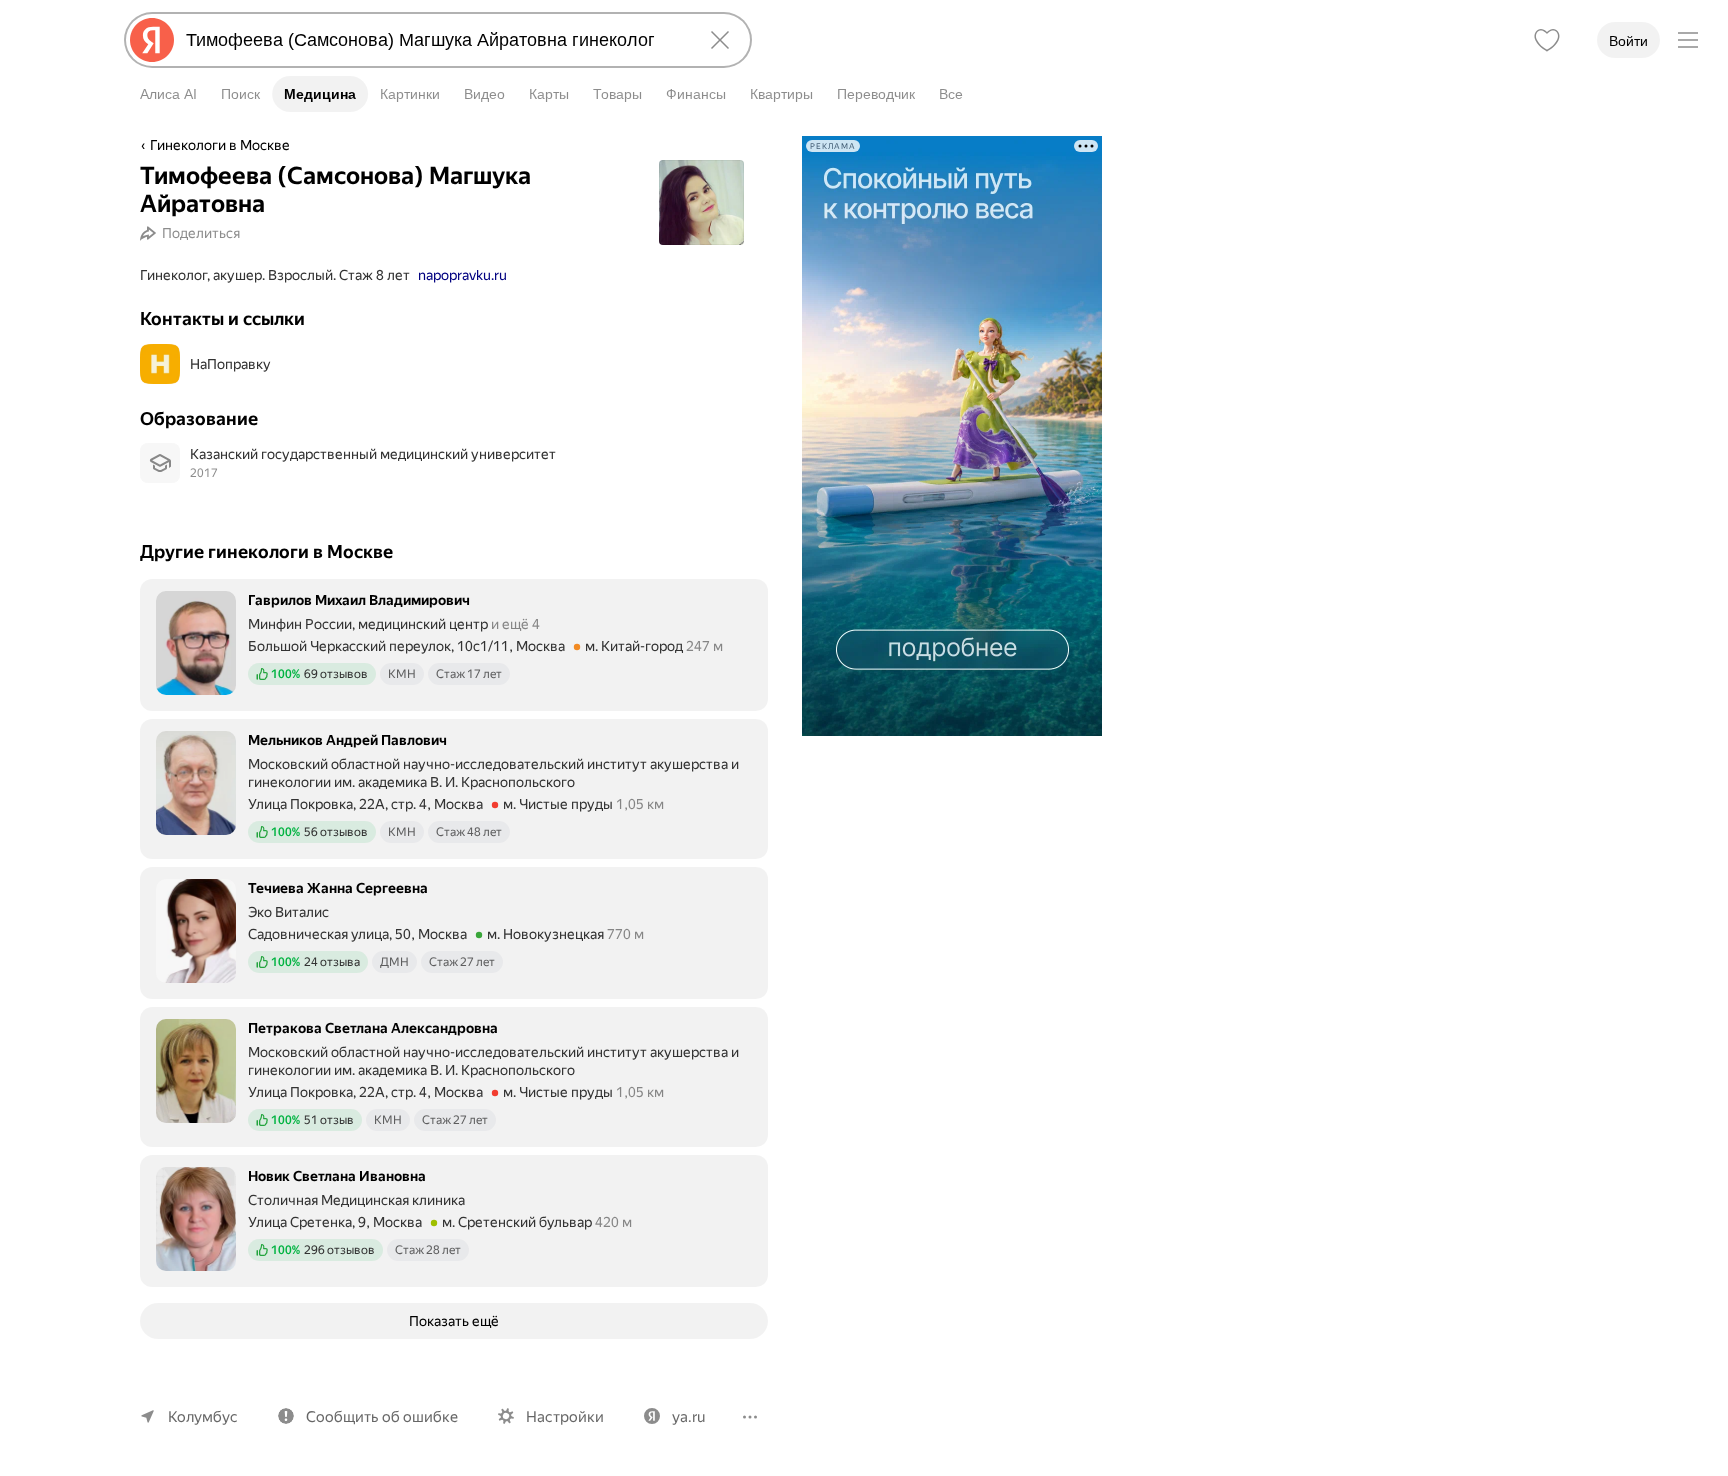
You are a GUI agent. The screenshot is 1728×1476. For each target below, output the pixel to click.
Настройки (565, 1417)
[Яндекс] (152, 40)
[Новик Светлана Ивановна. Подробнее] (454, 1219)
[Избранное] (1547, 40)
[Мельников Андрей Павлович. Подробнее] (454, 787)
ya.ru (688, 1417)
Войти (1628, 41)
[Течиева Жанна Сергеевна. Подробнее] (454, 931)
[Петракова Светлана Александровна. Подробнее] (454, 1075)
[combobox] (434, 40)
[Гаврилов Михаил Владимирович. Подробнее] (454, 643)
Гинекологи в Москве (220, 145)
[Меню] (1688, 40)
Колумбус (203, 1417)
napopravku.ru (462, 275)
